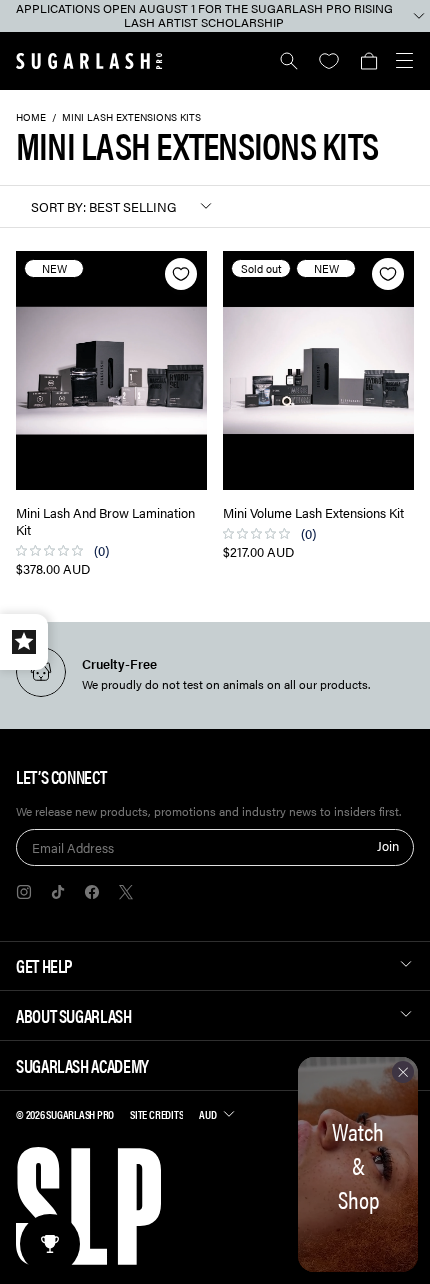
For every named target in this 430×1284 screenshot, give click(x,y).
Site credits (156, 1114)
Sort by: (58, 206)
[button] (368, 61)
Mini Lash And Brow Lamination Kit (105, 522)
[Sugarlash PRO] (89, 61)
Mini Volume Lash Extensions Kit (313, 513)
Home (31, 117)
